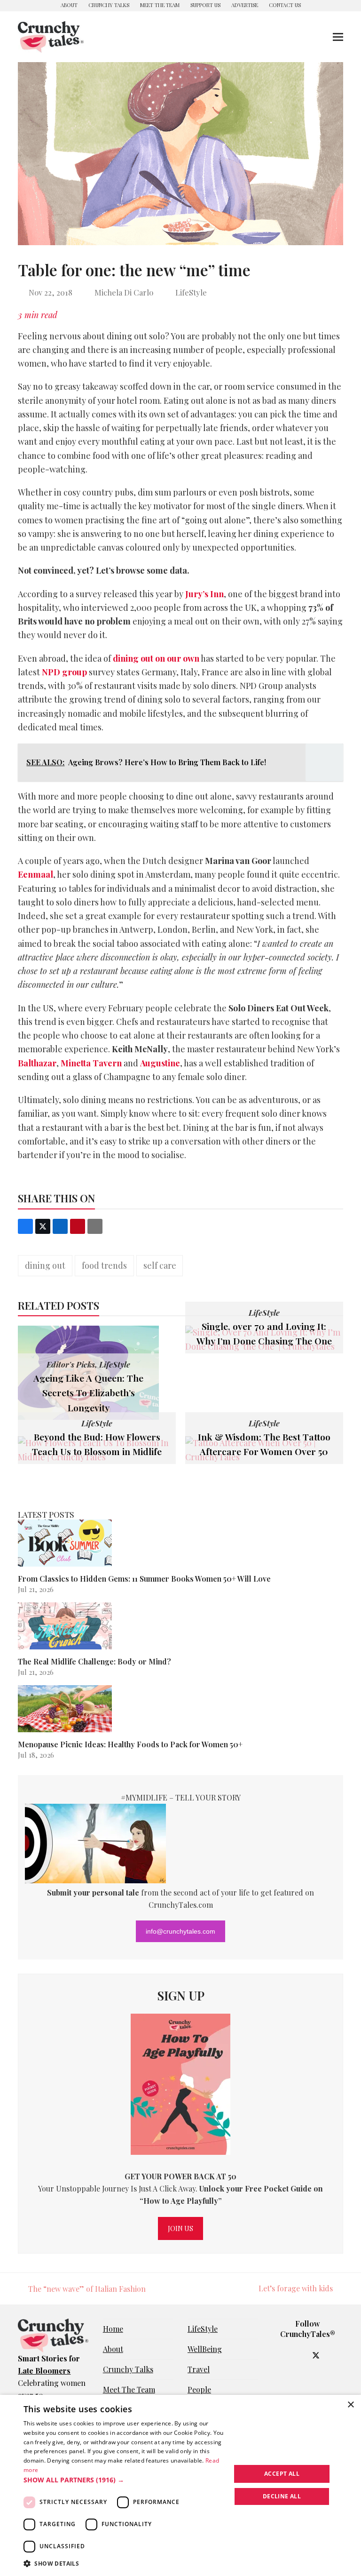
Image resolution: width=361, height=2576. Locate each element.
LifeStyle (191, 292)
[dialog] (180, 2485)
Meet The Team (129, 2389)
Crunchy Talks (128, 2369)
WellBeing (205, 2349)
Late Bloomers (44, 2371)
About (113, 2349)
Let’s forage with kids (296, 2289)
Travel (199, 2369)
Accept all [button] (282, 2474)
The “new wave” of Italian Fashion (82, 2289)
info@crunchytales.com (180, 1931)
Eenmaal (35, 874)
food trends (104, 1265)
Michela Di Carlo (124, 292)
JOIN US (180, 2228)
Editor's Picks (71, 1364)
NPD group (64, 672)
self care (160, 1265)
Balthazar (37, 1063)
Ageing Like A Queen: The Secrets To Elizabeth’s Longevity (88, 1393)
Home (113, 2329)
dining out (45, 1265)
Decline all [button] (282, 2496)
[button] (338, 37)
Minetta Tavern (91, 1063)
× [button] (350, 2405)
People (199, 2389)
